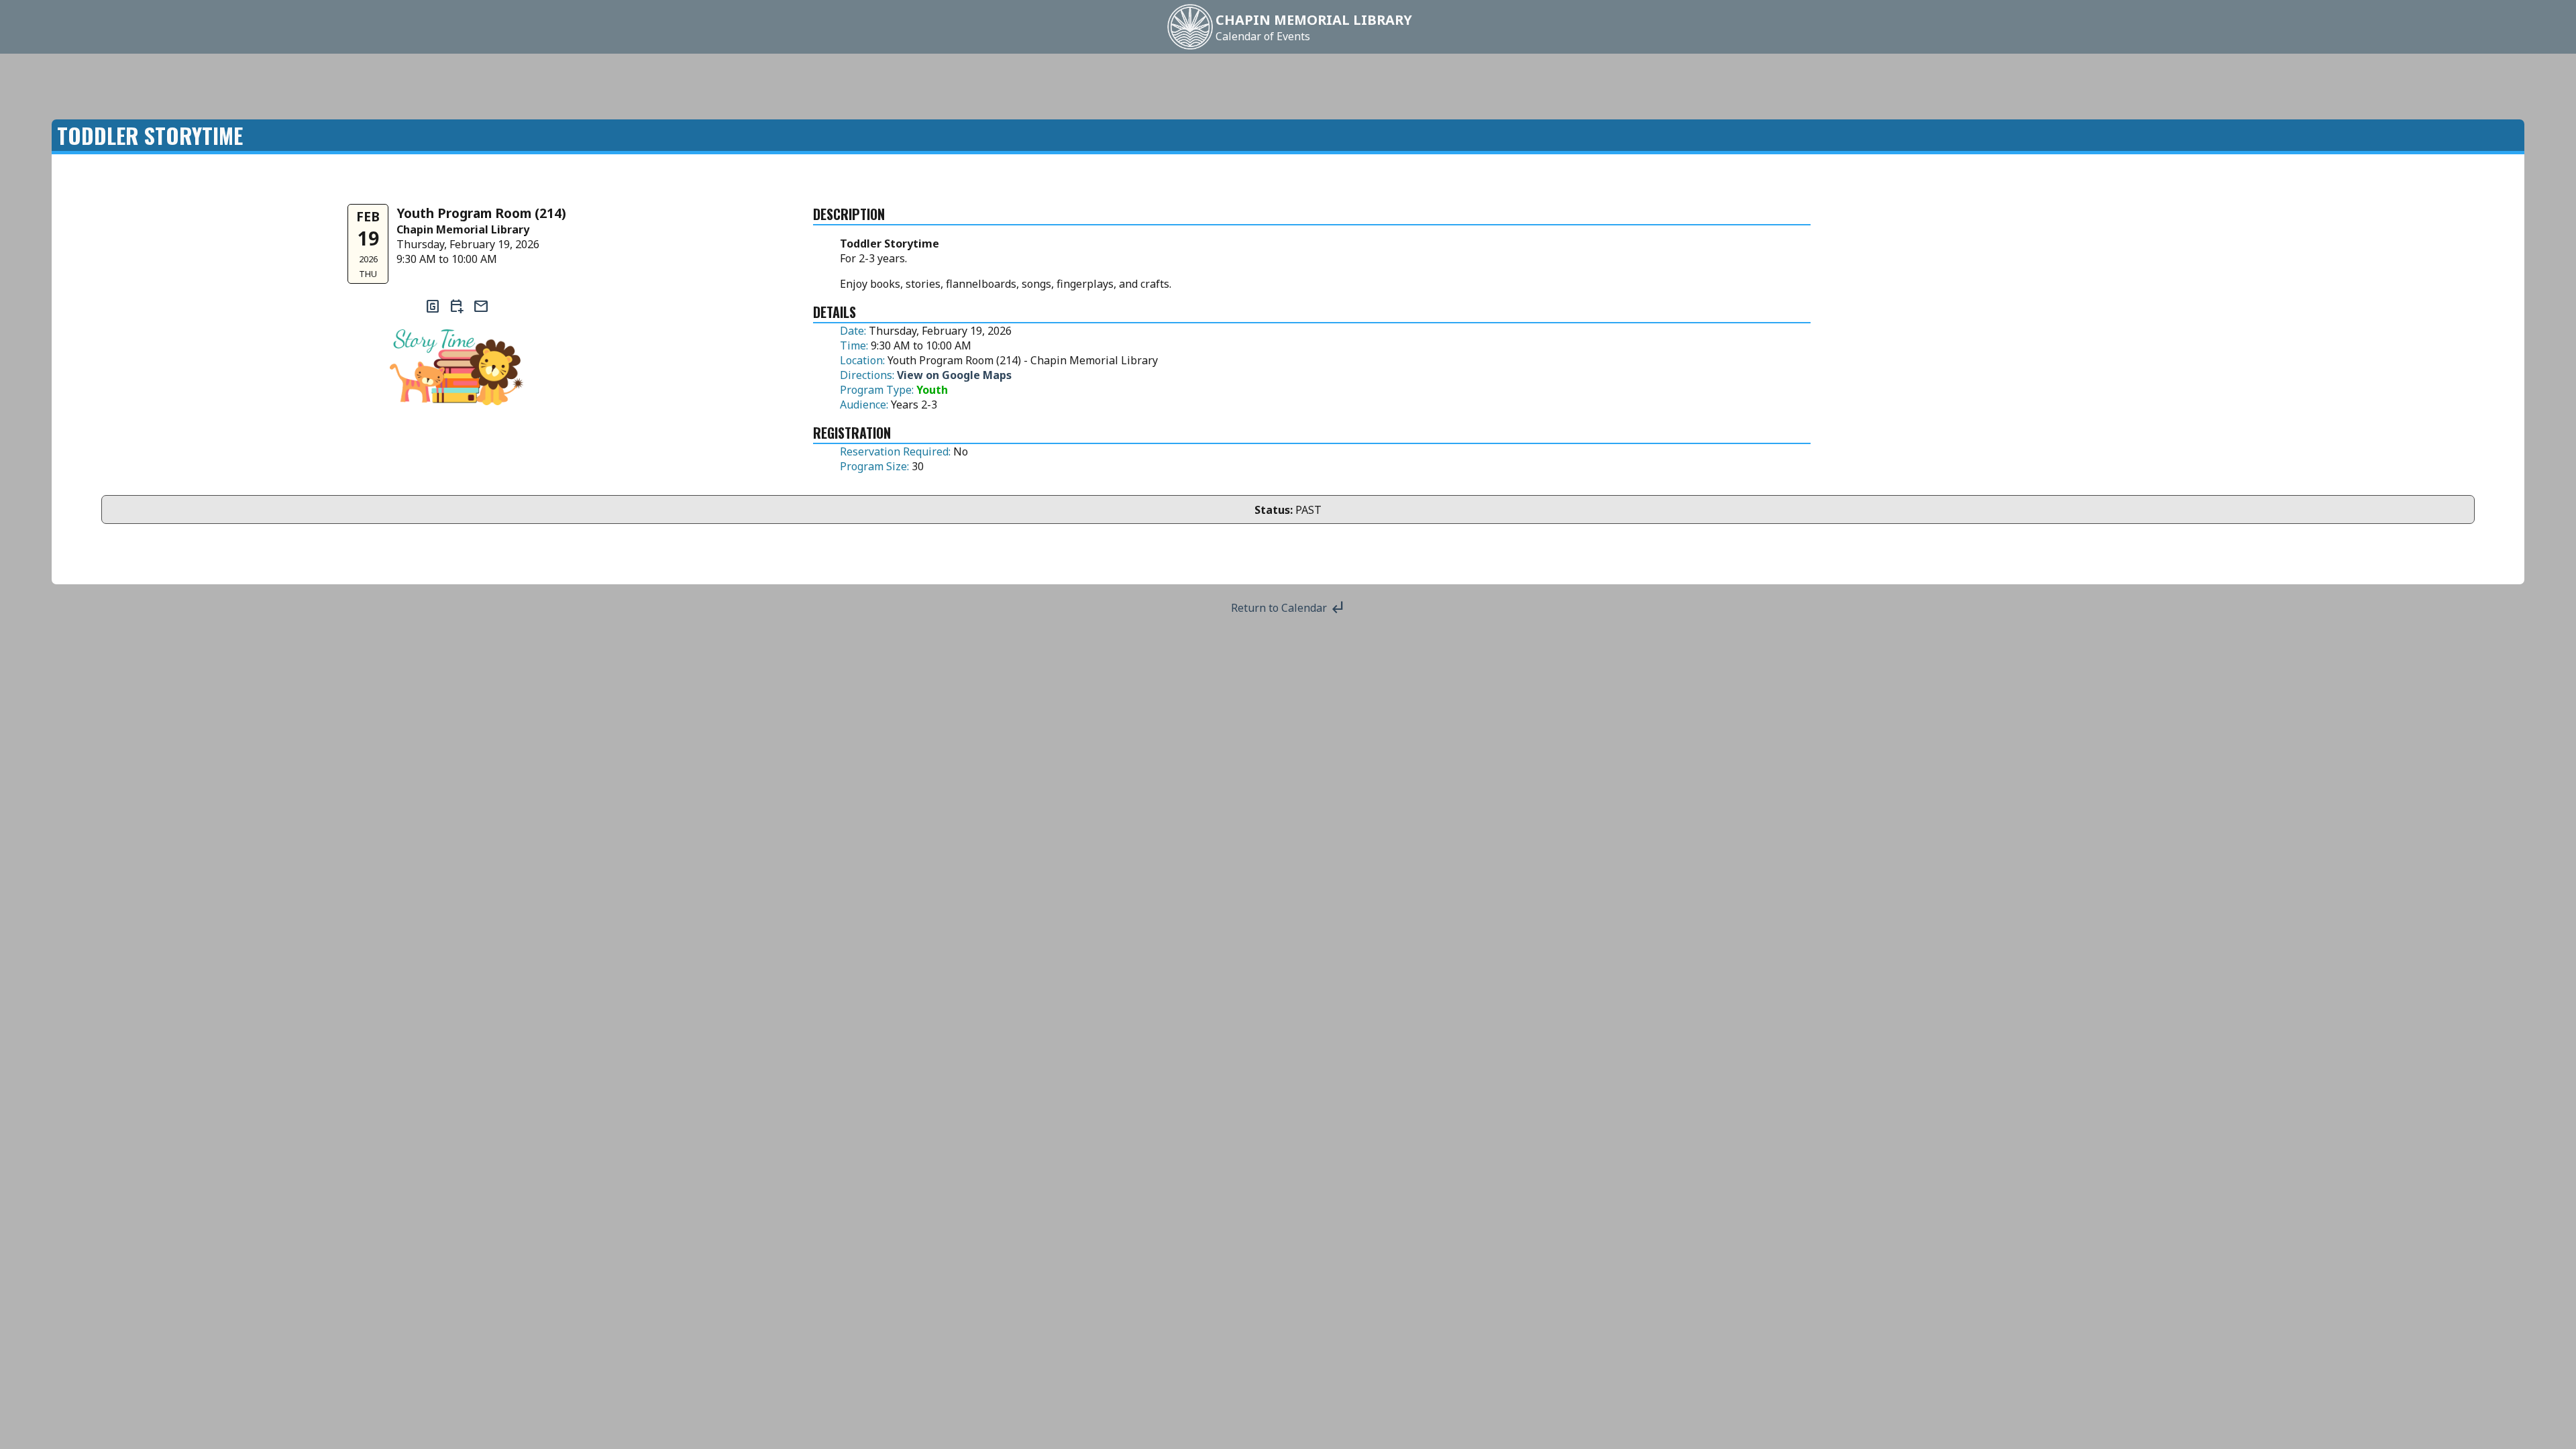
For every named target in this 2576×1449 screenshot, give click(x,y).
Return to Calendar (1288, 608)
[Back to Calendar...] (1190, 48)
